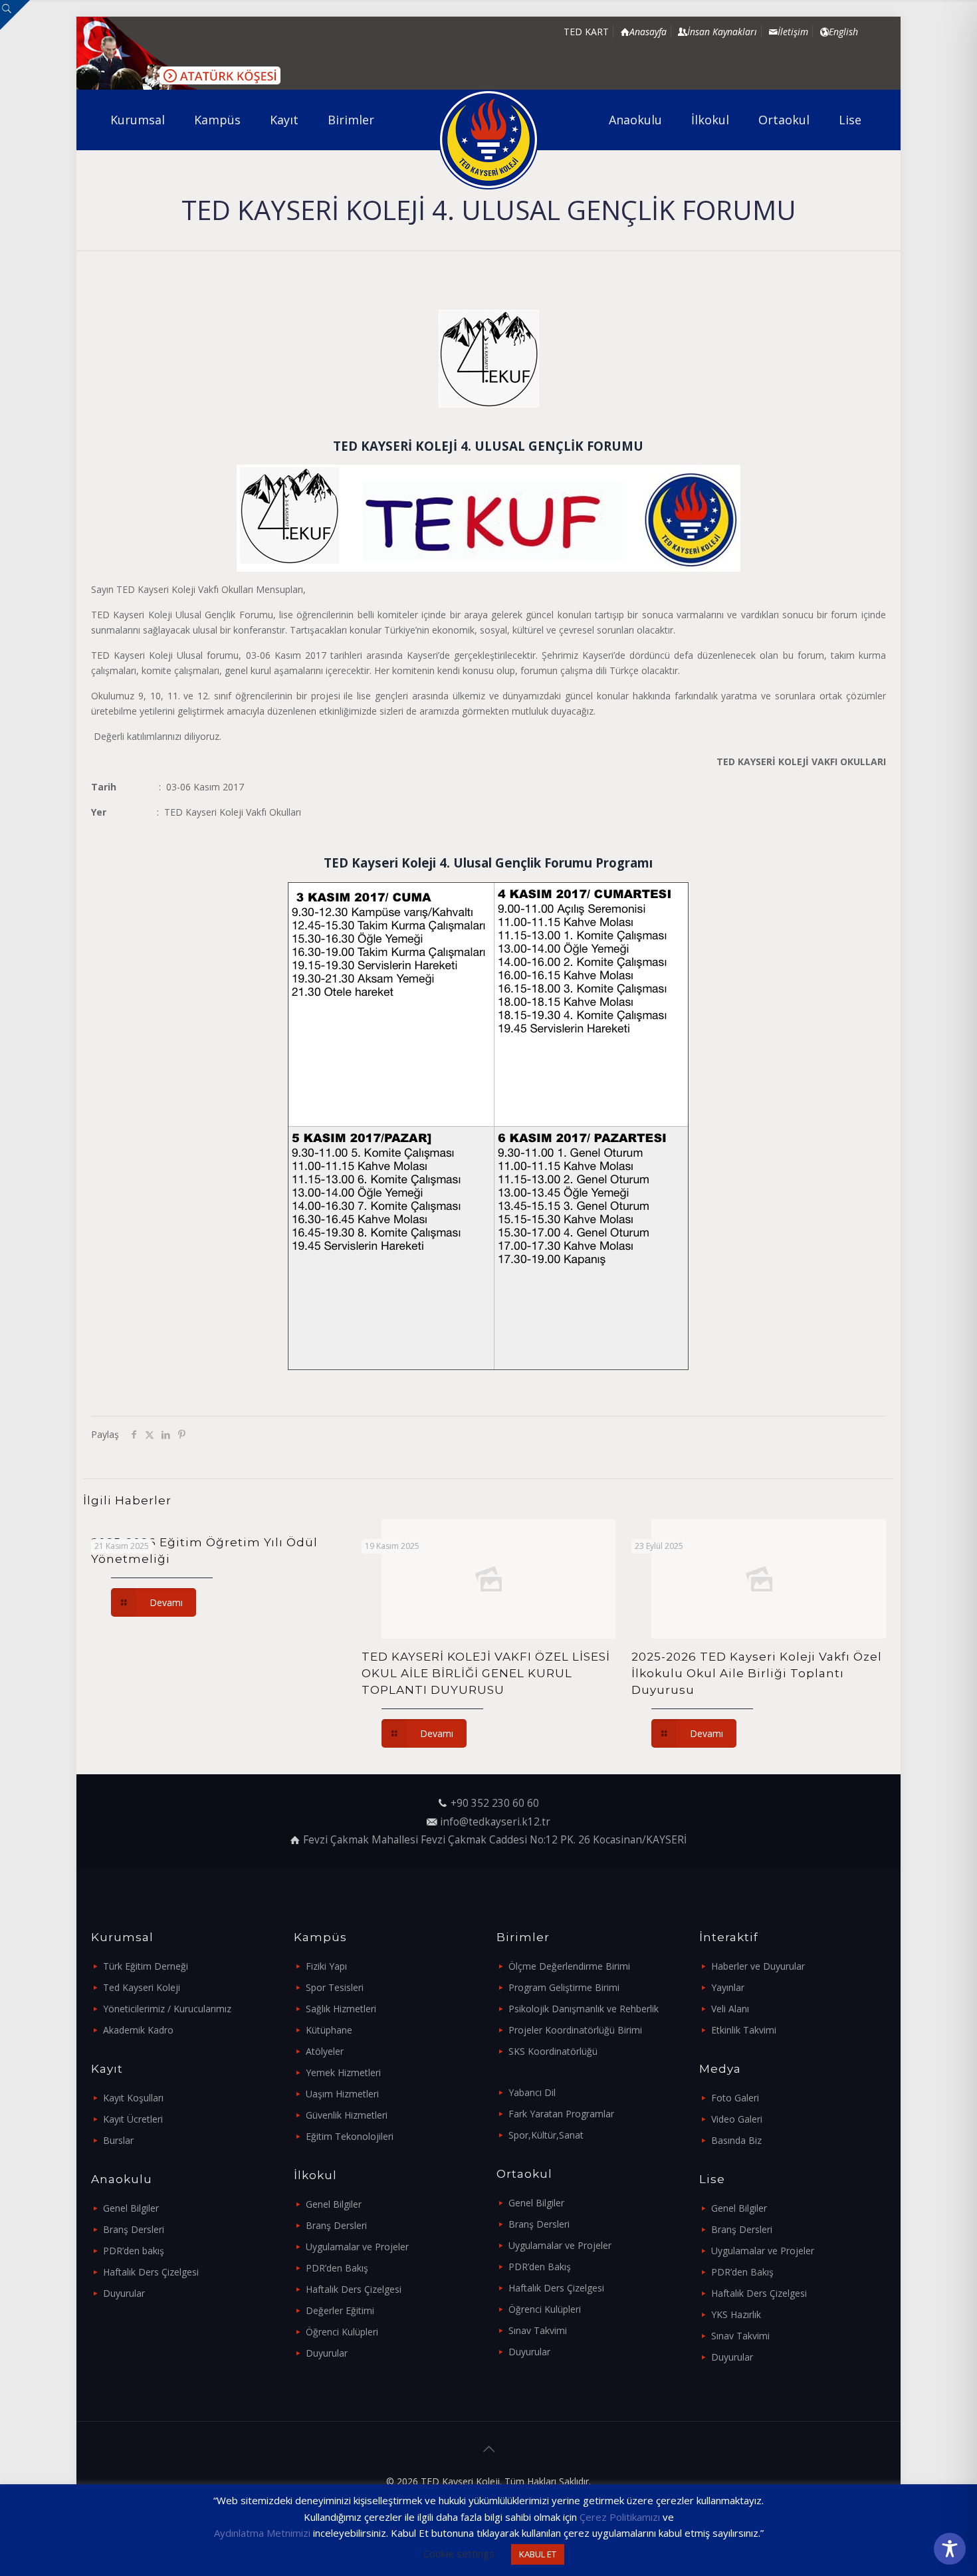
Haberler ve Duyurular (758, 1966)
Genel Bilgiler (131, 2208)
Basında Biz (736, 2140)
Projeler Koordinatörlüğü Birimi (575, 2030)
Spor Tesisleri (335, 1987)
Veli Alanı (730, 2009)
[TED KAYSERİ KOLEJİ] (489, 140)
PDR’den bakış (134, 2251)
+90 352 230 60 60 (495, 1803)
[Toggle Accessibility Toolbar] (950, 2549)
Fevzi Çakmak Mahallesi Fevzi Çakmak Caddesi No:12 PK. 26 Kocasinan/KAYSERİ (495, 1840)
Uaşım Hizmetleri (342, 2094)
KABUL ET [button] (538, 2554)
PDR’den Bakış (337, 2268)
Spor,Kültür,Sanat (546, 2135)
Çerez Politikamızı (620, 2517)
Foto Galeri (735, 2098)
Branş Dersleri (134, 2229)
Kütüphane (329, 2030)
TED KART (586, 32)
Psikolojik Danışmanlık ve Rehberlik (584, 2009)
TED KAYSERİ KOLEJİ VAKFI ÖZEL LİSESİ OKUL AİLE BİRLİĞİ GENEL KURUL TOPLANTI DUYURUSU (486, 1673)
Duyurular (124, 2293)
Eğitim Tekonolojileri (350, 2136)
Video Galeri (737, 2119)
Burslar (118, 2140)
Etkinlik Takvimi (744, 2030)
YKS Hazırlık (736, 2314)
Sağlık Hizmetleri (341, 2009)
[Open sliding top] (15, 15)
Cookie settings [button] (459, 2553)
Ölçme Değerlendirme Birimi (569, 1966)
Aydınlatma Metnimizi (262, 2533)
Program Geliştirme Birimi (564, 1987)
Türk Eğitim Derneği (146, 1966)
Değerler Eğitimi (340, 2310)
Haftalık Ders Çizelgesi (151, 2272)
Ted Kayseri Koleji (142, 1987)
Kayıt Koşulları (133, 2098)
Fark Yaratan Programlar (561, 2114)
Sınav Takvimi (538, 2330)
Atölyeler (325, 2051)
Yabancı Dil (532, 2092)
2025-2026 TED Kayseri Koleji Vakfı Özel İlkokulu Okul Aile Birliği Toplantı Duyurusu (757, 1673)
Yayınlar (728, 1987)
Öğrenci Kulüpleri (342, 2332)
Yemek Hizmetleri (343, 2072)
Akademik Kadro (138, 2030)
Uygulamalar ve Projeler (357, 2247)
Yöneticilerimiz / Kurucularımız (167, 2009)
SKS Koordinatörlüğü (553, 2051)
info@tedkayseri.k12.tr (495, 1822)
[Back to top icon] (489, 2449)
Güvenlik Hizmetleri (347, 2115)
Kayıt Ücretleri (133, 2119)
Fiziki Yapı (326, 1966)
